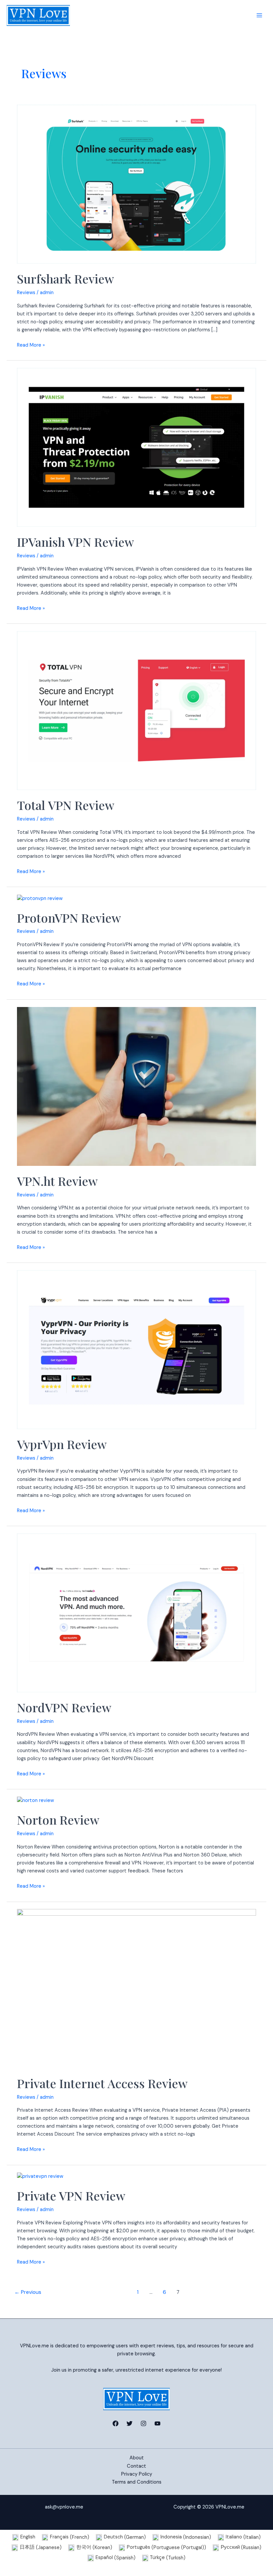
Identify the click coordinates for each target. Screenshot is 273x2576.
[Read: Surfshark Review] (136, 184)
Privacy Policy (137, 2474)
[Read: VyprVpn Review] (136, 1349)
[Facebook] (116, 2423)
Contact (136, 2466)
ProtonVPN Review (69, 918)
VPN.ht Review (57, 1181)
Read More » (31, 345)
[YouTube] (157, 2423)
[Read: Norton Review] (35, 1800)
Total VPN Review (66, 805)
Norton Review (58, 1820)
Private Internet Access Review (102, 2083)
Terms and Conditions (137, 2482)
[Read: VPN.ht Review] (136, 1086)
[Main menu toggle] (259, 15)
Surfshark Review (65, 279)
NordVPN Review (64, 1707)
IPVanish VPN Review (75, 542)
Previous (28, 2292)
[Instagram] (143, 2423)
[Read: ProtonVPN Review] (40, 898)
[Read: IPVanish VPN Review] (136, 447)
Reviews (26, 293)
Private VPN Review (71, 2195)
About (137, 2458)
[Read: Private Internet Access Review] (136, 1988)
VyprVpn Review (62, 1444)
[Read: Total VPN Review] (136, 710)
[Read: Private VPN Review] (40, 2176)
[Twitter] (130, 2423)
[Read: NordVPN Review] (136, 1613)
